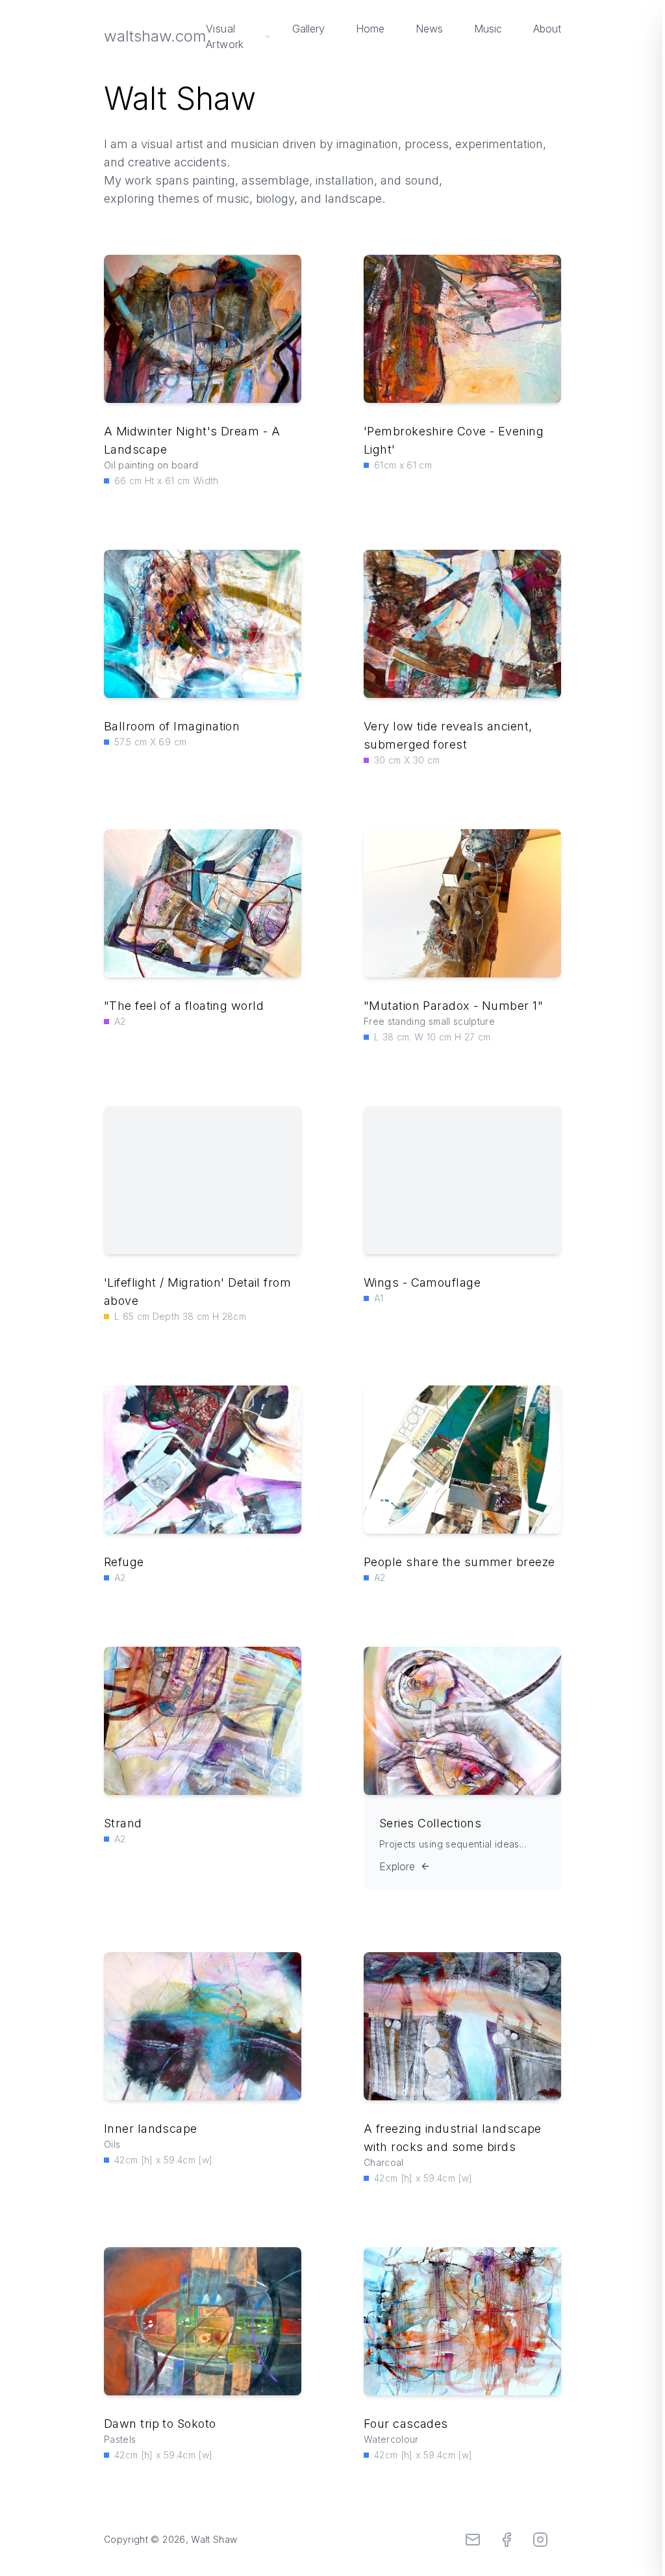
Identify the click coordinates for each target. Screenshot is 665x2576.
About (547, 29)
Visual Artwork (225, 36)
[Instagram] (540, 2540)
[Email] (473, 2540)
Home (370, 29)
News (429, 29)
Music (488, 29)
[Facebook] (507, 2540)
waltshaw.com (155, 36)
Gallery (308, 29)
